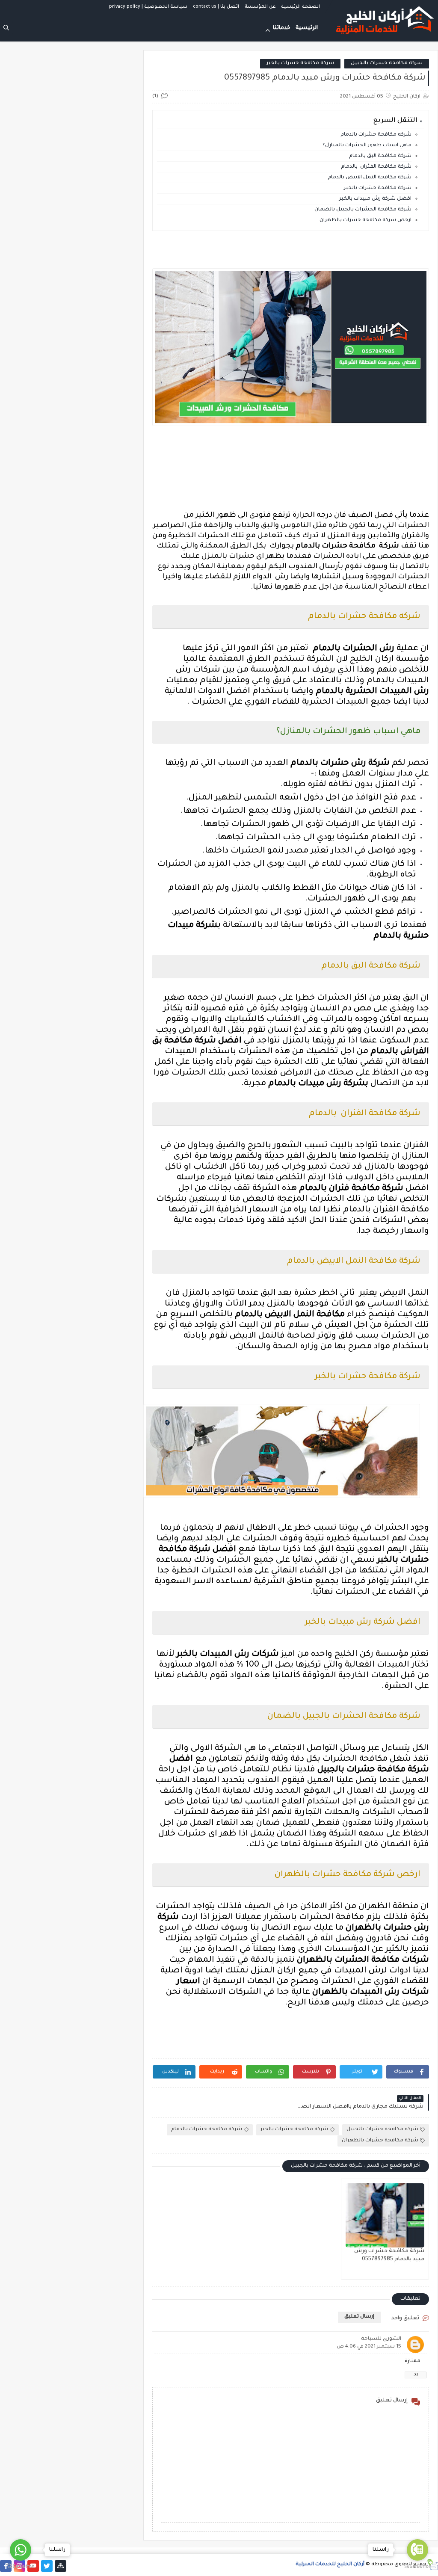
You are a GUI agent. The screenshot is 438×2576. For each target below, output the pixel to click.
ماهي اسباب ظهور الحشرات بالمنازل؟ (367, 146)
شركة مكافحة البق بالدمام (380, 156)
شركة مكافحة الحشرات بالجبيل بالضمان (363, 210)
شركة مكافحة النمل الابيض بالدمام (370, 178)
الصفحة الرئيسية (300, 7)
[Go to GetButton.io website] (417, 2567)
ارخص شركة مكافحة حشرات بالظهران (365, 221)
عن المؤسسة (260, 7)
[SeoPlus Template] (432, 2565)
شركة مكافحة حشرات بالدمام (207, 2130)
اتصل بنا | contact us (216, 7)
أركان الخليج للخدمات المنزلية (330, 2565)
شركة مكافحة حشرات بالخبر (300, 64)
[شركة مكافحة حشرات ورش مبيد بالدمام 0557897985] (385, 2215)
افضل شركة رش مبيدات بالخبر (375, 199)
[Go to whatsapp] (21, 2550)
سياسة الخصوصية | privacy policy (148, 7)
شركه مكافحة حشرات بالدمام (376, 135)
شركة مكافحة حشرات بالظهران (380, 2141)
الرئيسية (307, 28)
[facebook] (6, 2566)
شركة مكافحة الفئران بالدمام (376, 167)
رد (416, 2375)
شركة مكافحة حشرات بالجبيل (387, 64)
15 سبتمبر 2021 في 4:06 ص (369, 2347)
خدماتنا (282, 28)
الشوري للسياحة (381, 2339)
